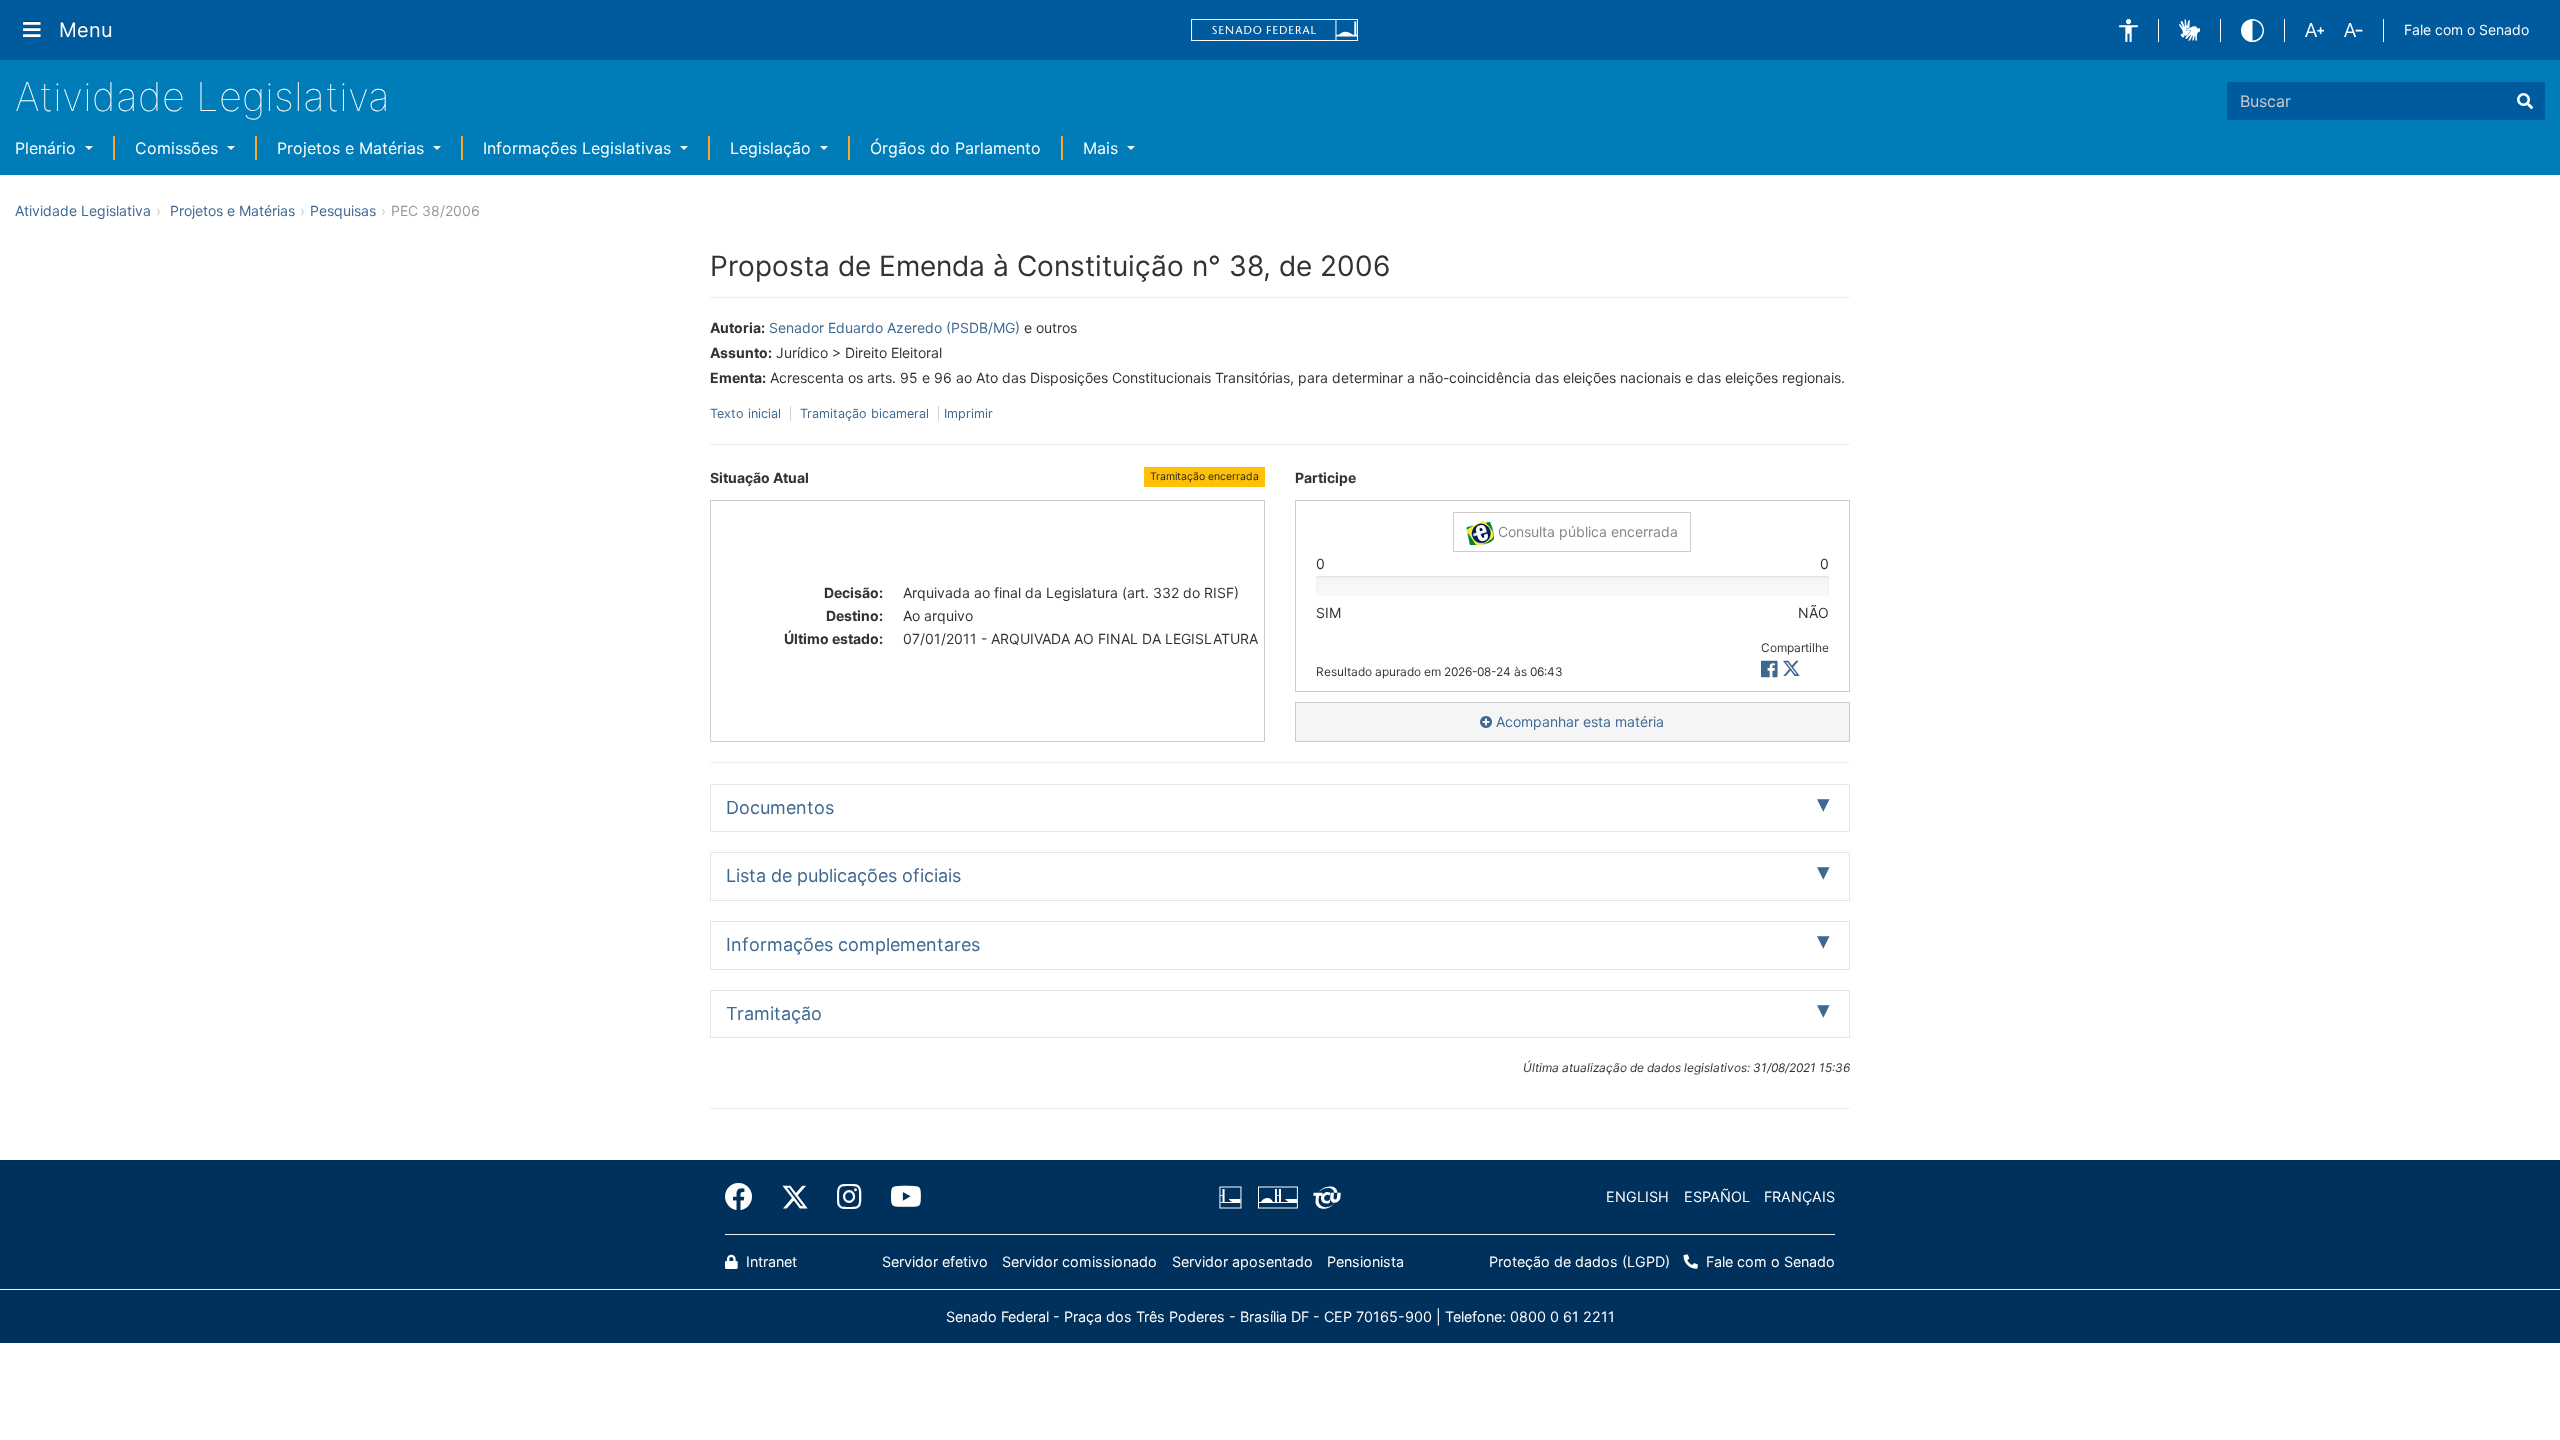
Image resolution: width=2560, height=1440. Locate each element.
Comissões (179, 148)
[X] (1791, 669)
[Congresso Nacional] (1277, 1197)
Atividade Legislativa (202, 96)
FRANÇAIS (1799, 1196)
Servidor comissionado (1079, 1261)
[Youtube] (899, 1197)
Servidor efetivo (935, 1261)
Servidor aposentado (1242, 1261)
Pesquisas (343, 210)
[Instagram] (849, 1197)
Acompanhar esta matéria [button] (1578, 721)
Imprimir (968, 413)
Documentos (780, 807)
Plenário (48, 148)
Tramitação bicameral (864, 413)
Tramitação (774, 1013)
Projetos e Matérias (353, 148)
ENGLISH (1637, 1196)
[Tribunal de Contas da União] (1323, 1197)
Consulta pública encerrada (1586, 531)
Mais (1103, 148)
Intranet (769, 1261)
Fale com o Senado (2466, 29)
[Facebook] (746, 1197)
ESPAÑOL (1717, 1196)
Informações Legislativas (579, 148)
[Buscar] (2525, 101)
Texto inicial (747, 413)
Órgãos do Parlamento (955, 148)
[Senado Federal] (1275, 30)
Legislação (773, 148)
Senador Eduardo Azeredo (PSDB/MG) (894, 327)
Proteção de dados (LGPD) (1579, 1261)
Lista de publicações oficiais (843, 875)
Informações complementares (853, 944)
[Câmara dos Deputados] (1234, 1197)
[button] (2128, 30)
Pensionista (1365, 1261)
